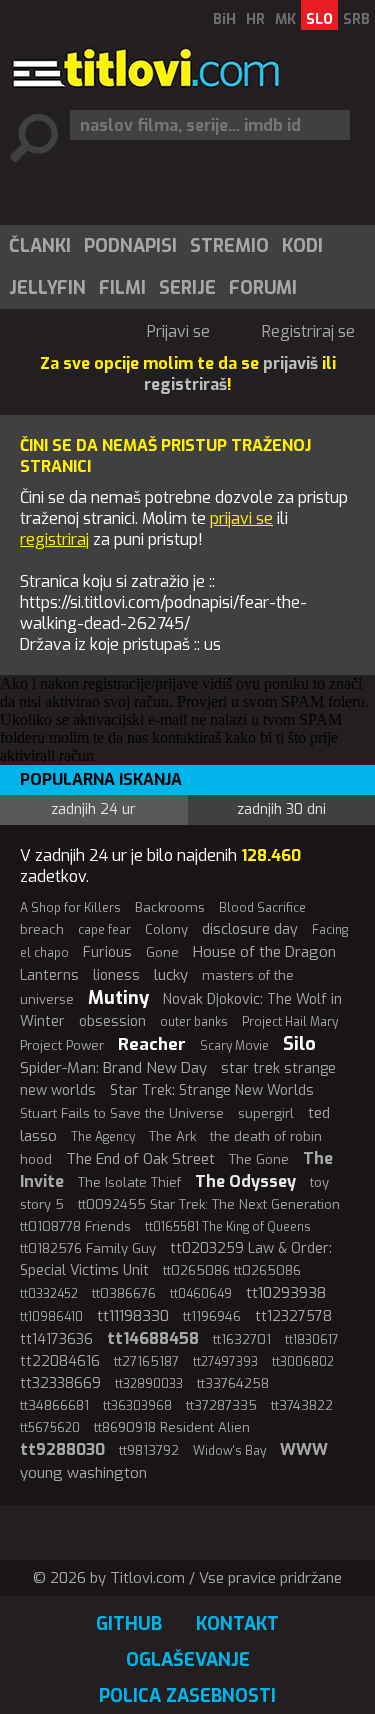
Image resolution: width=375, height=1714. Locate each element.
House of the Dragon (264, 952)
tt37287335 (221, 1405)
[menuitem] (39, 246)
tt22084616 (60, 1361)
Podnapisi (130, 246)
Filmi (122, 288)
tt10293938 (286, 1293)
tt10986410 (51, 1317)
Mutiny (118, 998)
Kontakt (237, 1624)
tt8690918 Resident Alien (172, 1427)
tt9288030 (62, 1449)
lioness (116, 975)
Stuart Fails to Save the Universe (122, 1113)
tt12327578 (293, 1316)
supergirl (266, 1113)
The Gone (259, 1159)
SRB (356, 19)
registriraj (54, 539)
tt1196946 (212, 1316)
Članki (40, 246)
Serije (187, 288)
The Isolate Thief (129, 1182)
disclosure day (250, 929)
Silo (299, 1044)
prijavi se (241, 518)
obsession (112, 1021)
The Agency (103, 1137)
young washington (83, 1473)
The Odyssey (245, 1181)
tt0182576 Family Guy (88, 1248)
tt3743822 (302, 1405)
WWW (304, 1449)
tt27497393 (225, 1362)
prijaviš (290, 363)
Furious (107, 952)
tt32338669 (60, 1383)
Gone (162, 952)
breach (42, 929)
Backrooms (170, 907)
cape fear (104, 930)
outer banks (194, 1022)
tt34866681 (54, 1405)
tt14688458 (153, 1338)
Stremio (229, 246)
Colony (166, 929)
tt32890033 (149, 1384)
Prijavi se (178, 331)
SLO (319, 19)
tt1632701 (242, 1339)
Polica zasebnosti (187, 1696)
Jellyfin (47, 288)
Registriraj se (308, 331)
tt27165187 (146, 1361)
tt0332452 (49, 1294)
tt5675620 (50, 1428)
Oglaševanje (188, 1660)
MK (285, 19)
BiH (224, 19)
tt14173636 (56, 1339)
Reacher (152, 1044)
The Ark (172, 1136)
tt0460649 (201, 1294)
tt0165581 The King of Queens (228, 1227)
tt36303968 (137, 1406)
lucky (171, 975)
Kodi (302, 246)
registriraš (185, 384)
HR (255, 19)
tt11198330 (133, 1316)
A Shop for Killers (70, 908)
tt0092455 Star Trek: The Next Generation (209, 1204)
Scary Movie (234, 1046)
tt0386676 (124, 1293)
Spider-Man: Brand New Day (113, 1068)
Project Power (62, 1045)
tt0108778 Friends (75, 1226)
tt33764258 (233, 1383)
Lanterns (49, 975)
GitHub (129, 1624)
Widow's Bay (229, 1451)
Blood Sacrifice (262, 908)
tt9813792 (149, 1450)
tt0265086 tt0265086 (232, 1270)
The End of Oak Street (140, 1159)
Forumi (263, 288)
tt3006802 (303, 1362)
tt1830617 (312, 1340)
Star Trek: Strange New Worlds (212, 1090)
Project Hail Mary (290, 1022)
